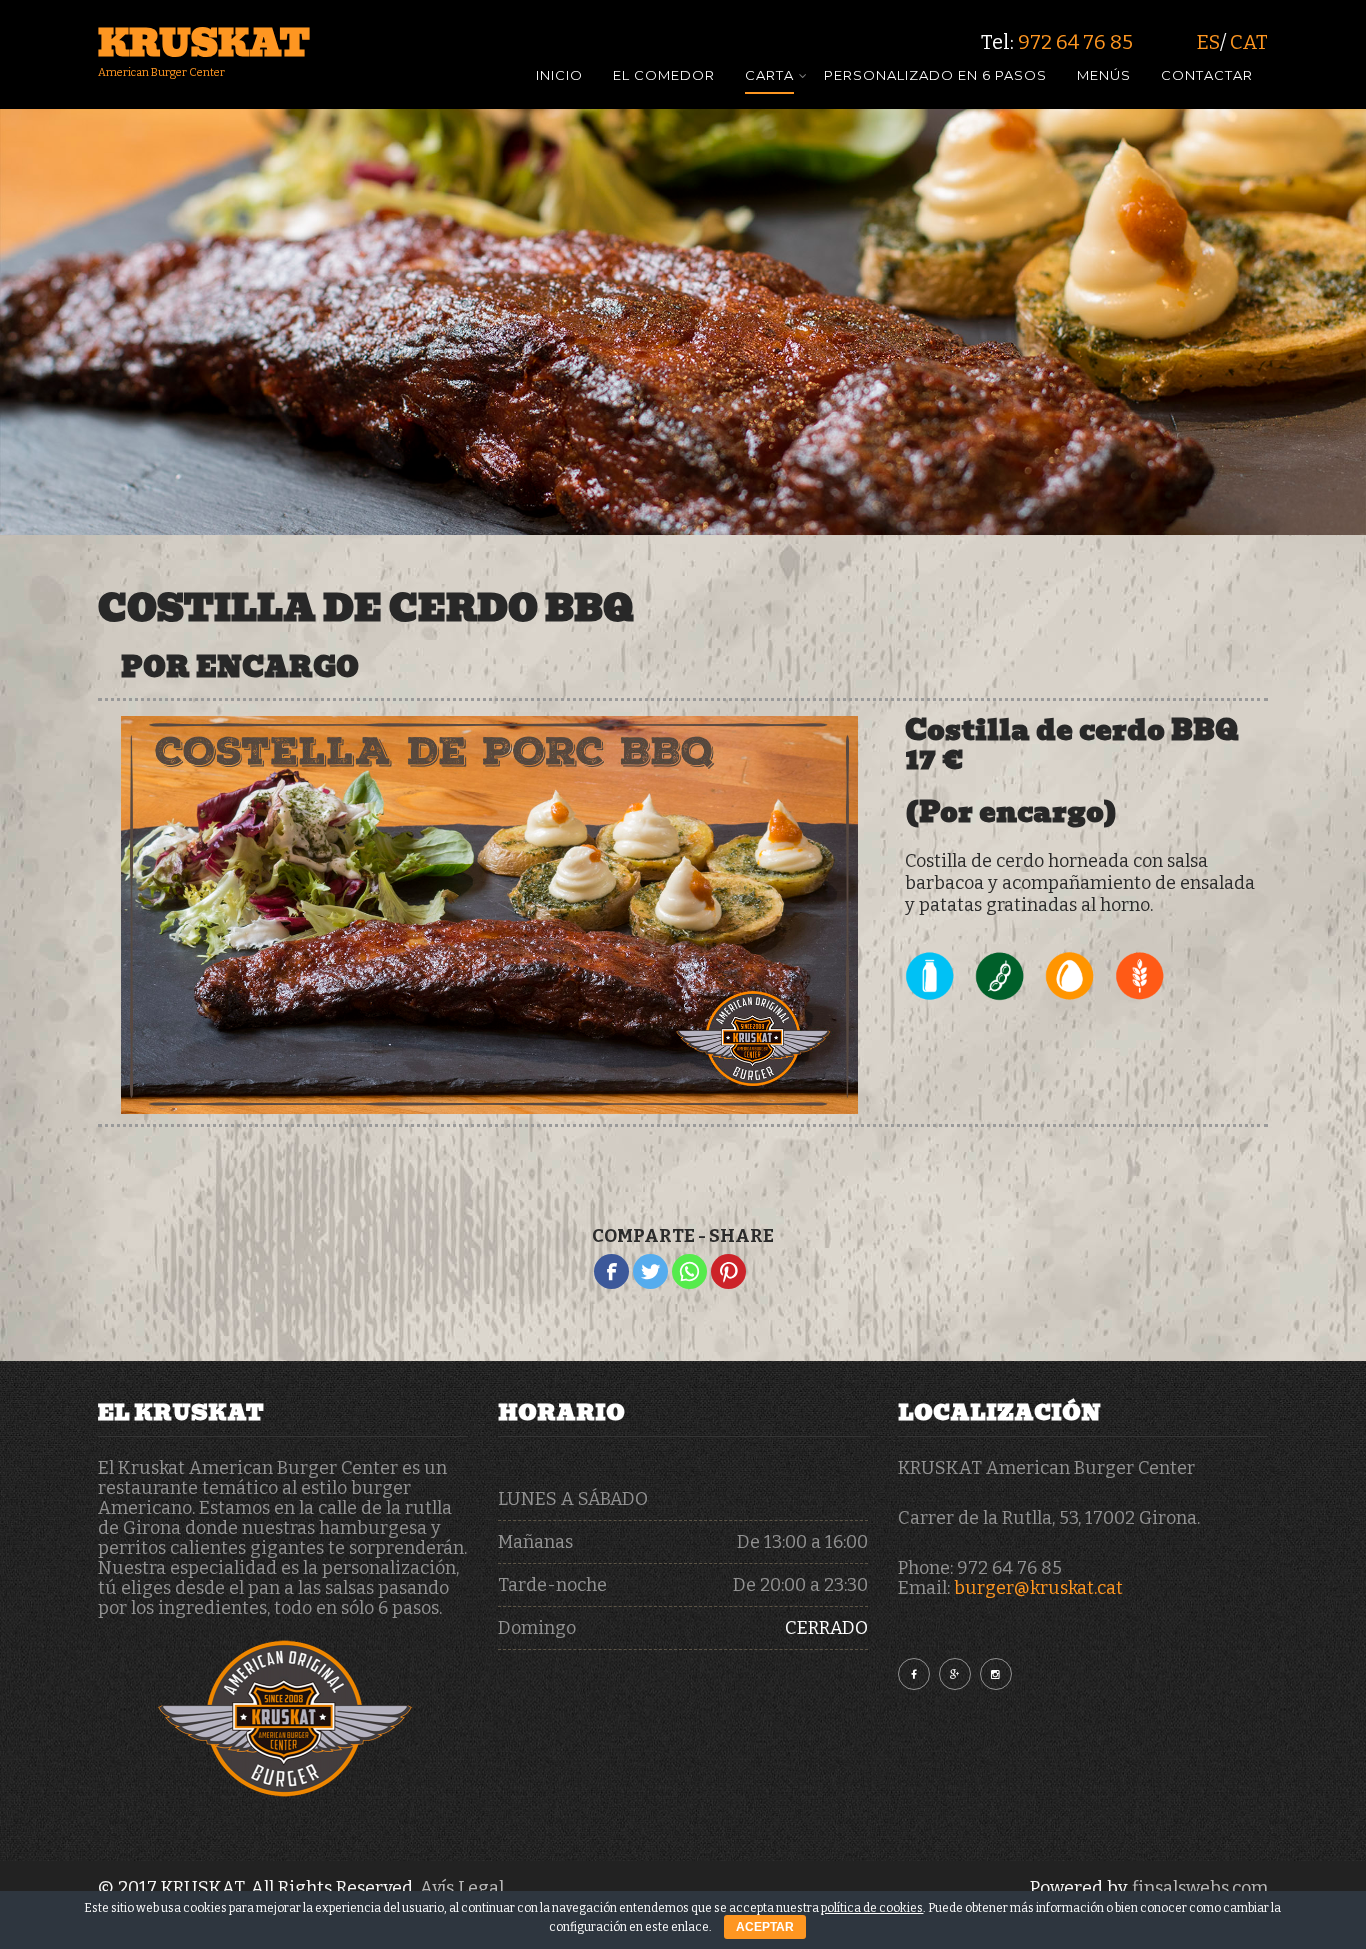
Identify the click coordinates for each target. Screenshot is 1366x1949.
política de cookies (872, 1908)
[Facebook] (611, 1271)
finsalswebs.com (1200, 1888)
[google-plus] (955, 1674)
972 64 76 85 (1075, 42)
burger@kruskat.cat (1038, 1588)
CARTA (769, 76)
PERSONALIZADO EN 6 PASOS (935, 76)
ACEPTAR (765, 1927)
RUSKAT (204, 43)
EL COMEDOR (664, 76)
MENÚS (1104, 76)
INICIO (559, 76)
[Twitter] (650, 1271)
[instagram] (996, 1674)
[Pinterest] (728, 1271)
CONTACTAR (1207, 76)
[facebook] (914, 1674)
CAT (1249, 42)
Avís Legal (462, 1888)
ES (1208, 42)
